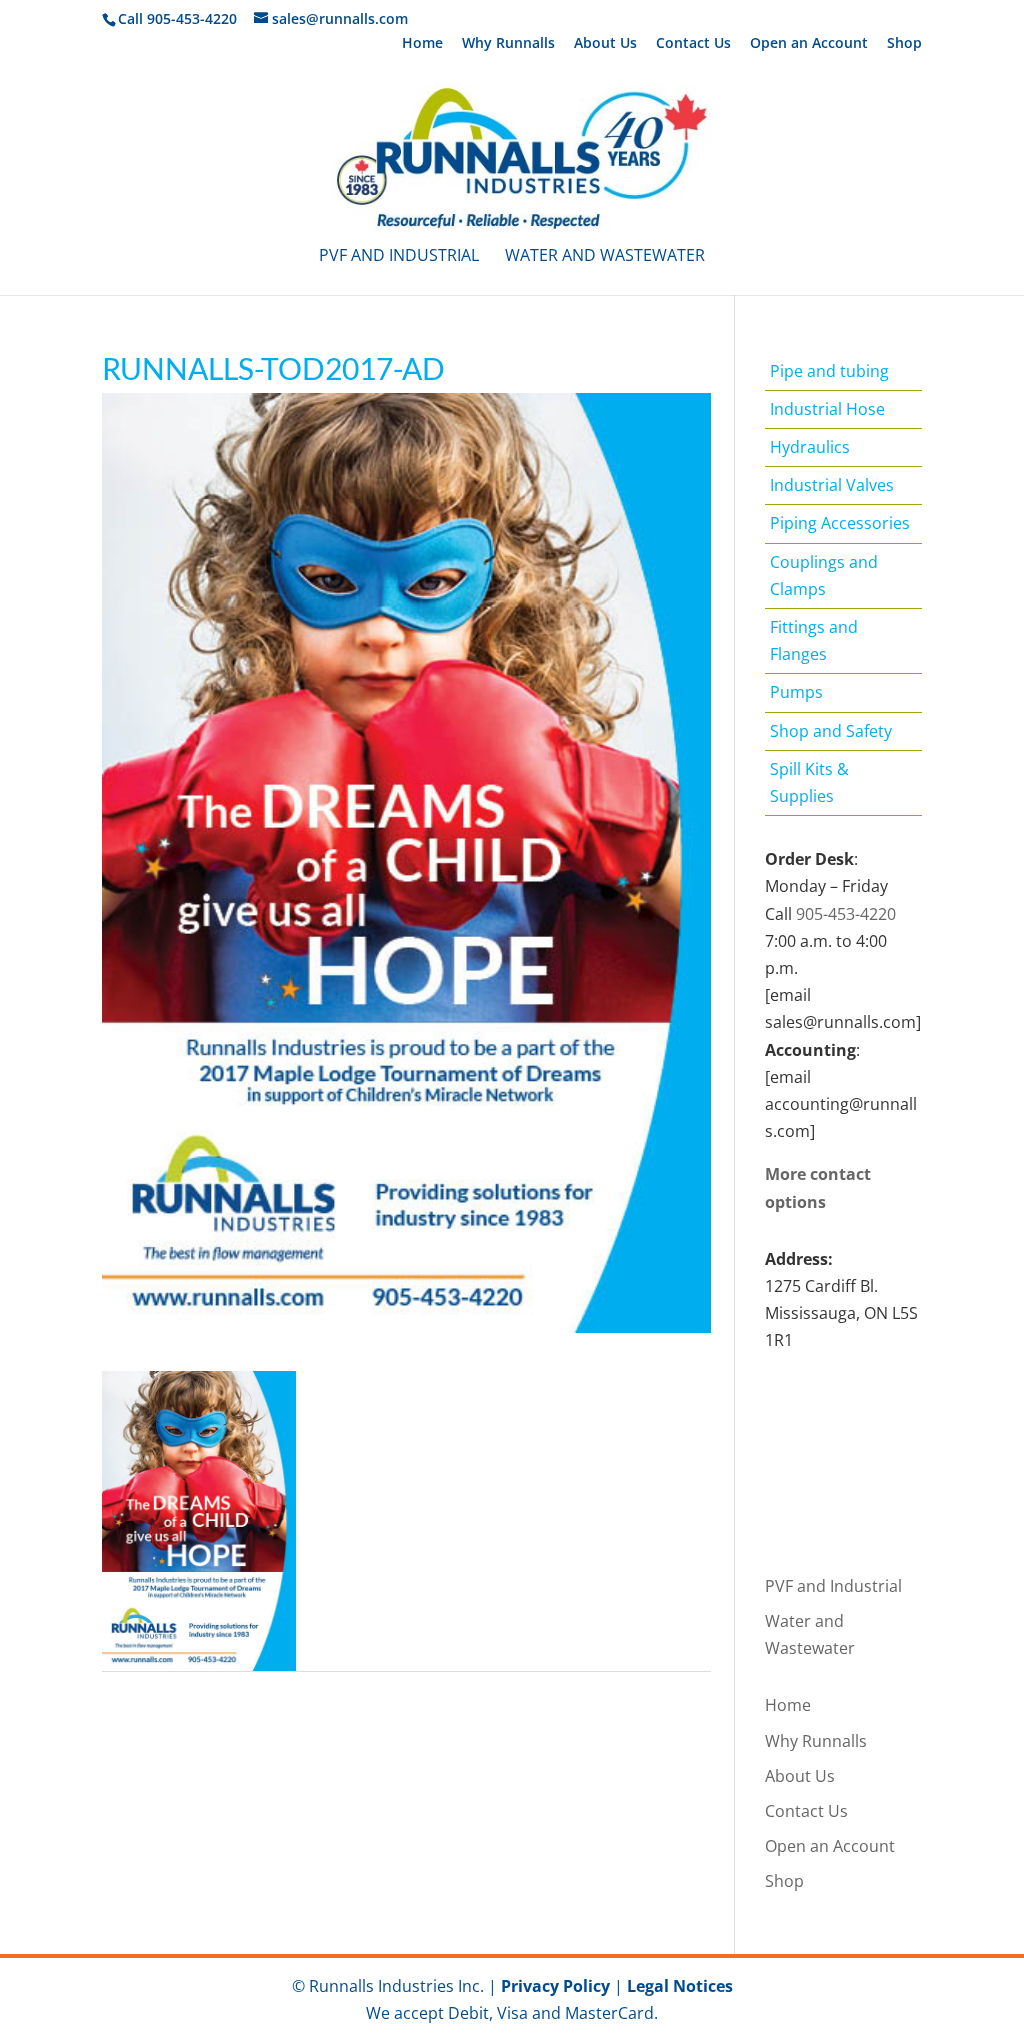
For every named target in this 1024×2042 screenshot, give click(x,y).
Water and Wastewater (605, 257)
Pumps (796, 692)
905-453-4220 (846, 914)
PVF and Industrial (399, 257)
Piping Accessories (840, 523)
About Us (605, 44)
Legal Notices (680, 1986)
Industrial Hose (827, 409)
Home (422, 44)
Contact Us (693, 44)
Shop (904, 44)
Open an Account (809, 44)
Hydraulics (810, 447)
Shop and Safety (831, 731)
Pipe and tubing (829, 371)
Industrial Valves (832, 485)
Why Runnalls (508, 44)
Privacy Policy (555, 1986)
